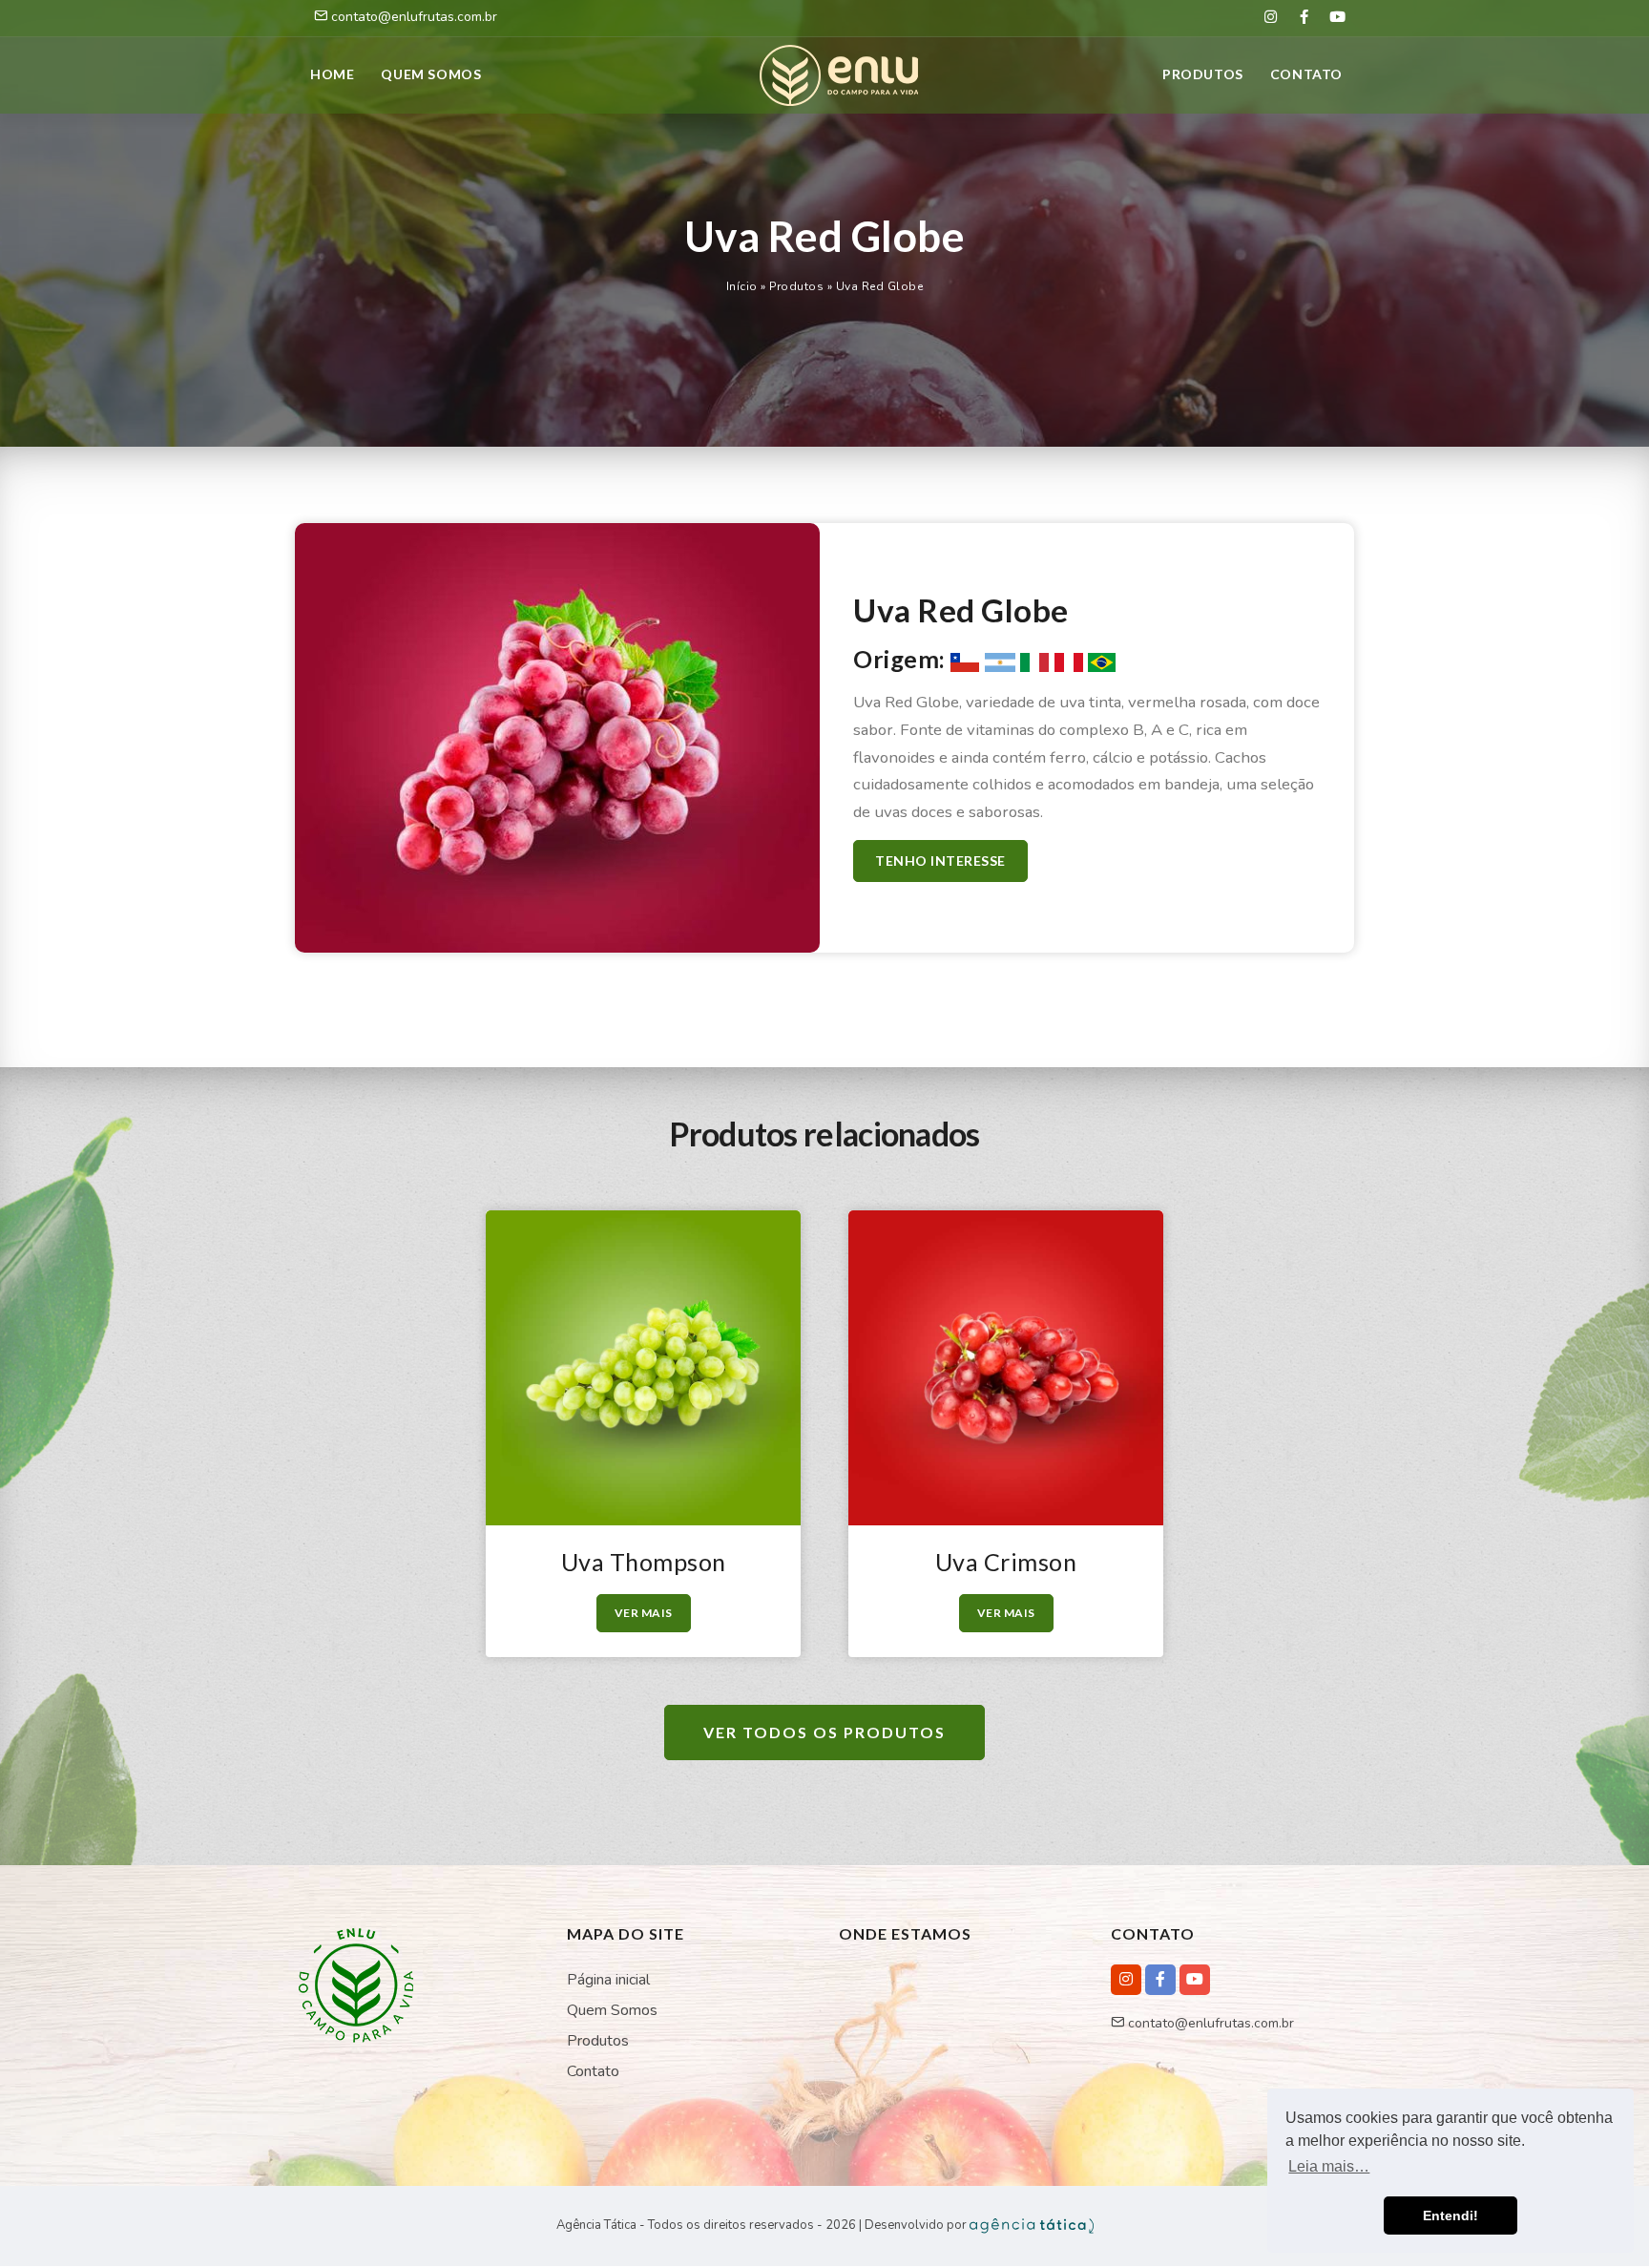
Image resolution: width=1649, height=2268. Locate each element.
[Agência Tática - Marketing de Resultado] (1032, 2225)
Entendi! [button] (1451, 2215)
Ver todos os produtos (824, 1732)
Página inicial (608, 1980)
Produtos (1203, 74)
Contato (1306, 74)
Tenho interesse (940, 861)
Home (332, 74)
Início (742, 286)
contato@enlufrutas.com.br (1209, 2023)
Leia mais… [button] (1329, 2166)
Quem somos (431, 74)
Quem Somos (612, 2010)
